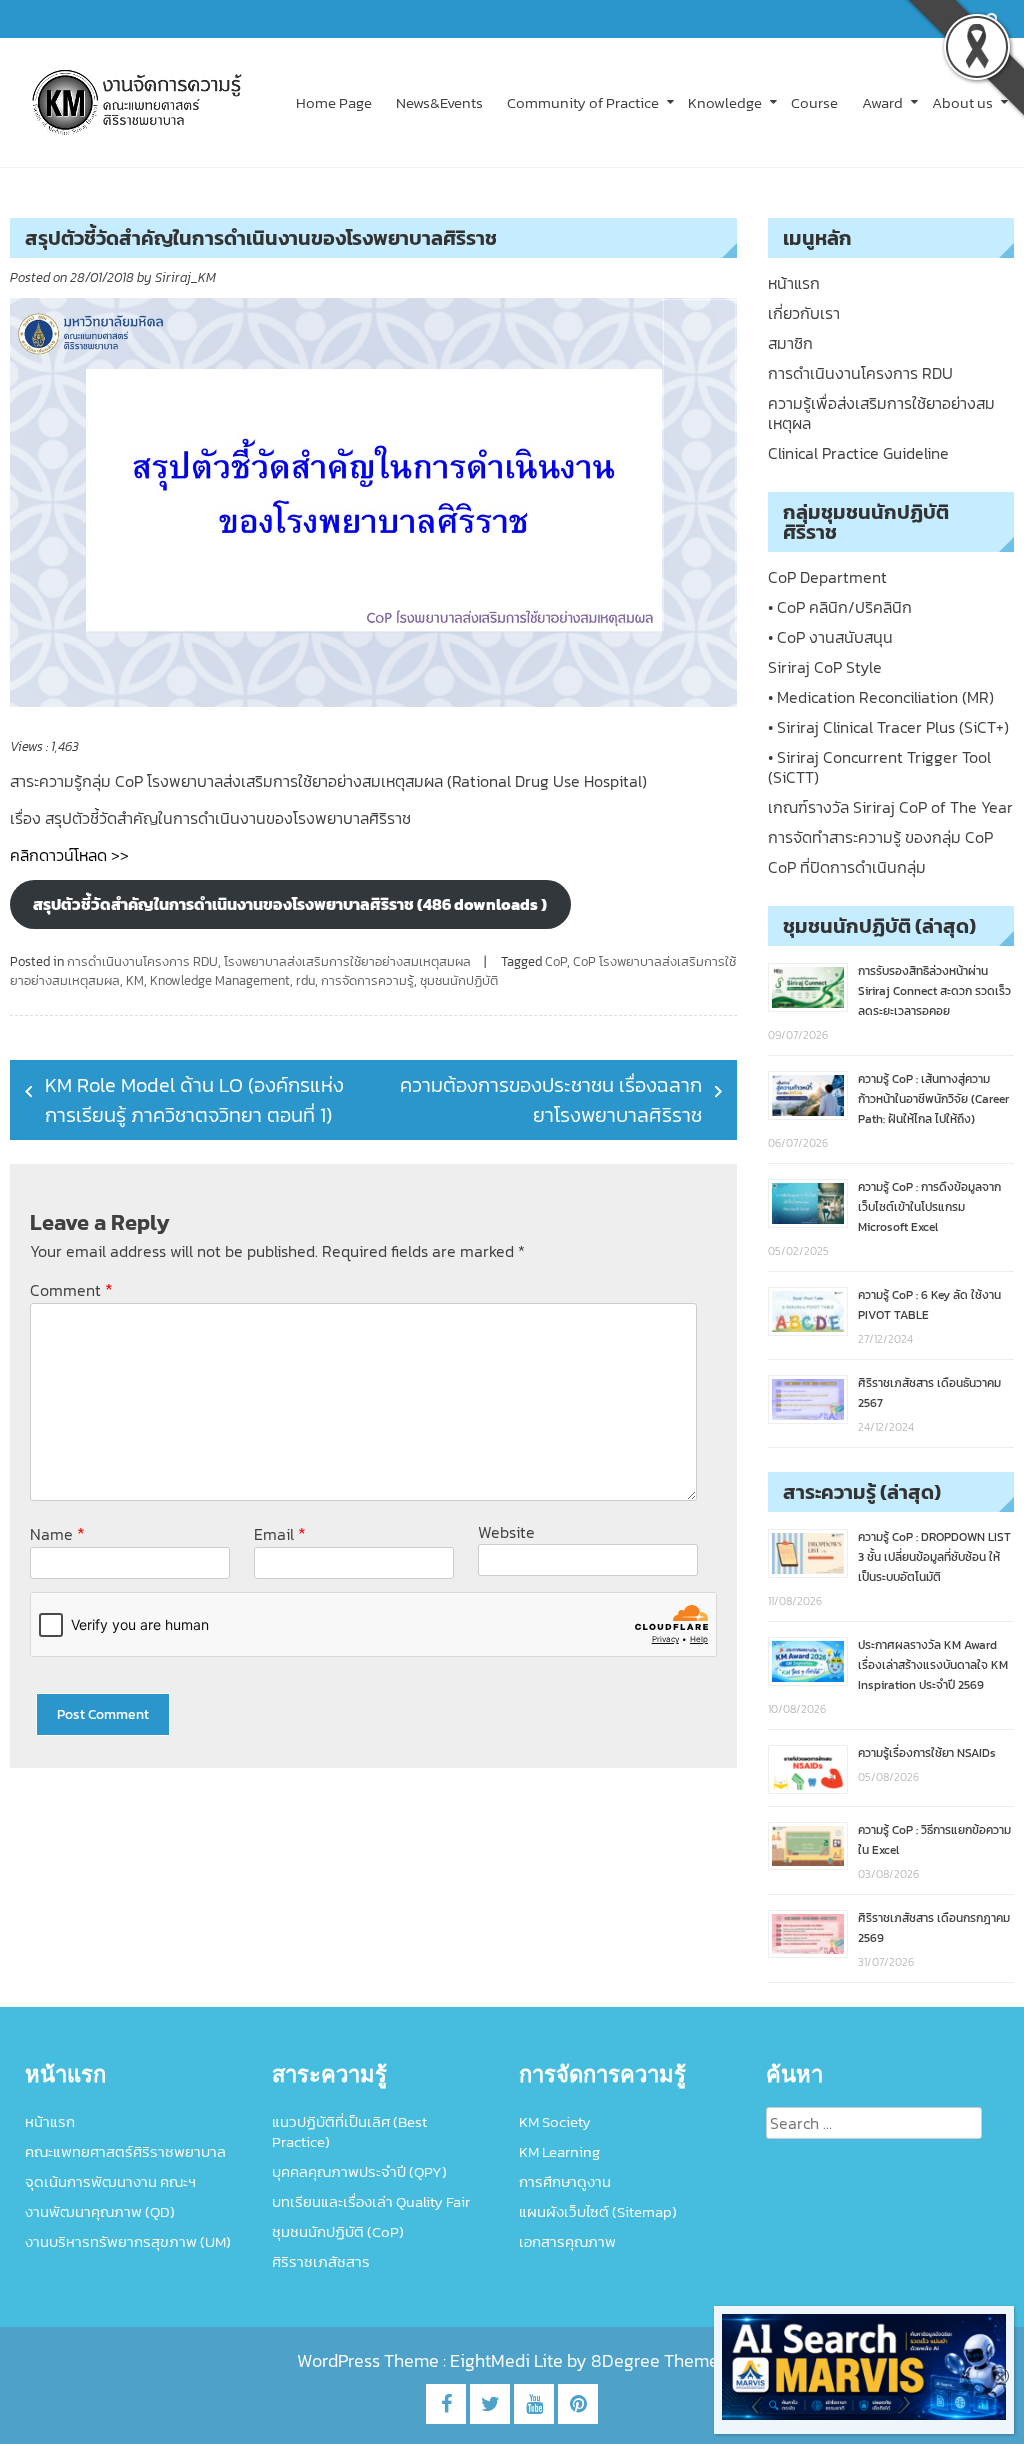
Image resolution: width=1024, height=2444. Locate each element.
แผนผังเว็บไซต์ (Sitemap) (598, 2211)
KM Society (555, 2121)
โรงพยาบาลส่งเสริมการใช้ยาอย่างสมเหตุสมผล (347, 961)
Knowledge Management (220, 980)
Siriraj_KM (185, 277)
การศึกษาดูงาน (565, 2181)
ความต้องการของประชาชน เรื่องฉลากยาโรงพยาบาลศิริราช (551, 1100)
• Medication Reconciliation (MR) (881, 697)
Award (882, 102)
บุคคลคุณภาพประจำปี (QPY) (359, 2171)
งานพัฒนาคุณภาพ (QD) (100, 2211)
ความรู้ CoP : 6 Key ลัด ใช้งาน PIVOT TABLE (929, 1305)
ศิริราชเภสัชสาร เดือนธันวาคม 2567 (929, 1393)
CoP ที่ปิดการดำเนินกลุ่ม (847, 867)
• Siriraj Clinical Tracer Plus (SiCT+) (888, 727)
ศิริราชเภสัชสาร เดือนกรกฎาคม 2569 (934, 1928)
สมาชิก (790, 343)
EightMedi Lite (508, 2360)
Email (280, 1533)
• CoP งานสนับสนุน (830, 637)
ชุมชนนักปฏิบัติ (459, 980)
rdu (305, 980)
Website (506, 1532)
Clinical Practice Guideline (858, 453)
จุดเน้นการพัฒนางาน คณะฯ (110, 2181)
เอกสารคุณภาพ (567, 2241)
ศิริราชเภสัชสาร (321, 2261)
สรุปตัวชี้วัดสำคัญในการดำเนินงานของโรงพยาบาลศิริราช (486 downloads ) (290, 904)
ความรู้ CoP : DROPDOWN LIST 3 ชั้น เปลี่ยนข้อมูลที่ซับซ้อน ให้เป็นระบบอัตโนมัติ (934, 1557)
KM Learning (559, 2151)
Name (57, 1533)
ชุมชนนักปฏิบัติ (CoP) (338, 2231)
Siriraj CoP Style (825, 667)
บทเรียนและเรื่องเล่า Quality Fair (371, 2201)
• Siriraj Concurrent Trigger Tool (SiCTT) (879, 767)
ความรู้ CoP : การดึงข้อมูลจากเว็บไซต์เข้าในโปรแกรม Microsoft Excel (929, 1207)
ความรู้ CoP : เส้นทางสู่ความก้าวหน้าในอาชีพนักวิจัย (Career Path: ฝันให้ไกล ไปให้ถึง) (933, 1099)
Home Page (334, 102)
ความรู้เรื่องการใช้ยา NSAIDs (927, 1753)
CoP (556, 961)
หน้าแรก (794, 283)
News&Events (439, 102)
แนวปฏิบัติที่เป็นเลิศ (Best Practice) (349, 2131)
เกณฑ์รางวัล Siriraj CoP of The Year (890, 807)
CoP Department (827, 577)
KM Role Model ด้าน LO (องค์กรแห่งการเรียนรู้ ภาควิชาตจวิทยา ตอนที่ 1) (194, 1100)
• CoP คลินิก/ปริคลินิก (840, 607)
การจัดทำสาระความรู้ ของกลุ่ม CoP (880, 837)
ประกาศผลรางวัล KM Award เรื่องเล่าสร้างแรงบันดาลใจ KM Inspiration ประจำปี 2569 (933, 1665)
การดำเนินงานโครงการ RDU (142, 961)
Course (814, 102)
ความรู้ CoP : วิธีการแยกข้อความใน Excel (934, 1840)
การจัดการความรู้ (367, 980)
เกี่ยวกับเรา (804, 313)
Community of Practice (583, 102)
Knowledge (725, 102)
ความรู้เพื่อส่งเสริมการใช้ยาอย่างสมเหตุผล (881, 413)
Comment (71, 1289)
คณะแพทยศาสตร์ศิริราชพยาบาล (125, 2151)
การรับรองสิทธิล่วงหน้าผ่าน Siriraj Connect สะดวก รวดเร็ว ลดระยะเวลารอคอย (934, 991)
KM (135, 980)
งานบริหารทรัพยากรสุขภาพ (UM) (128, 2241)
